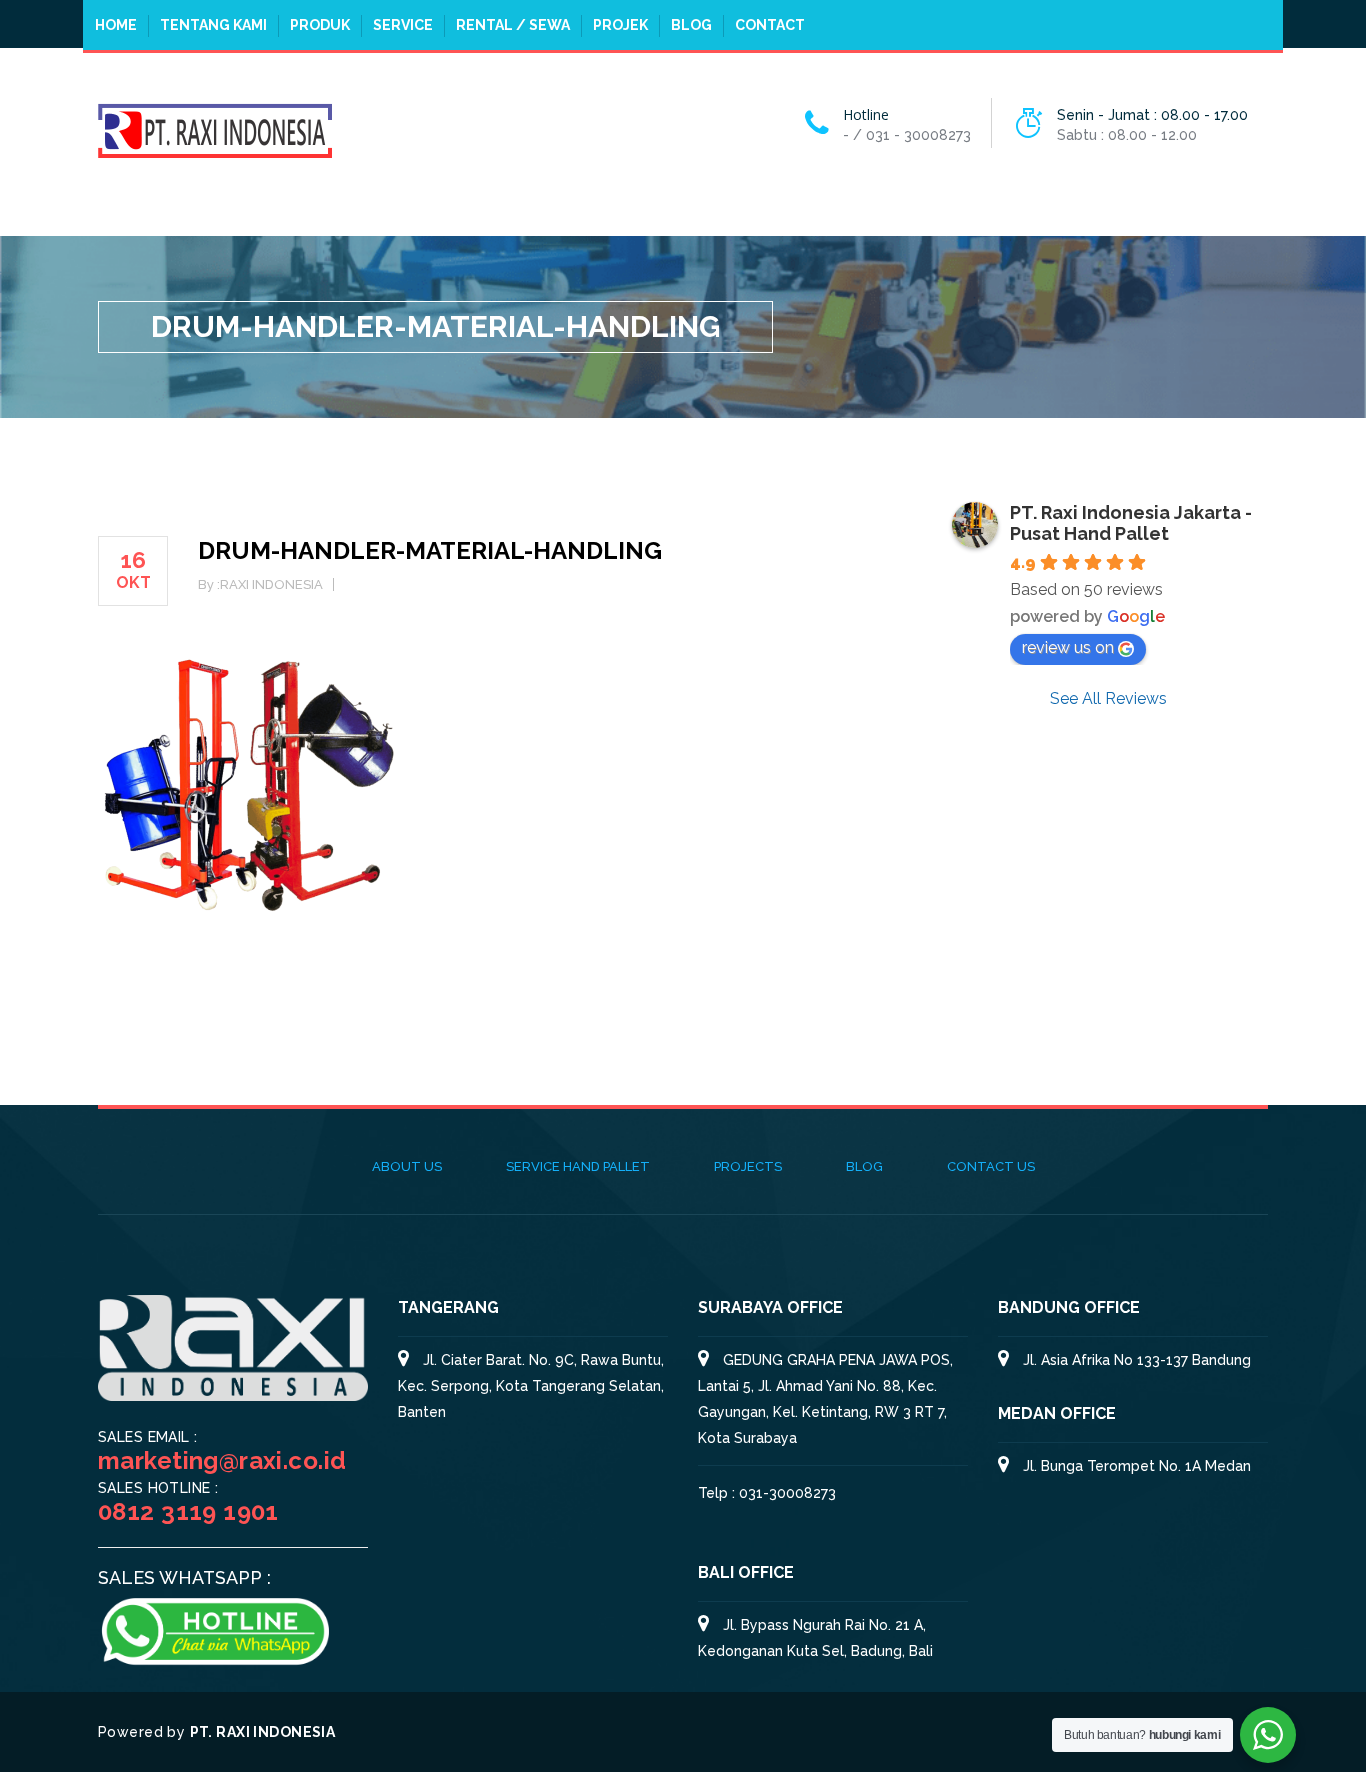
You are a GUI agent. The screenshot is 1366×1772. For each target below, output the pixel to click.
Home (116, 25)
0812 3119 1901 (188, 1511)
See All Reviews (1108, 698)
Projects (748, 1166)
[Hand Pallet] (215, 129)
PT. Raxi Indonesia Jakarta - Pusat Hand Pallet (1131, 523)
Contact (770, 25)
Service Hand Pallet (578, 1166)
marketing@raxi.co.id (222, 1460)
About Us (407, 1166)
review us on (1068, 647)
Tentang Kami (213, 25)
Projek (620, 25)
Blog (691, 25)
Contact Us (991, 1166)
